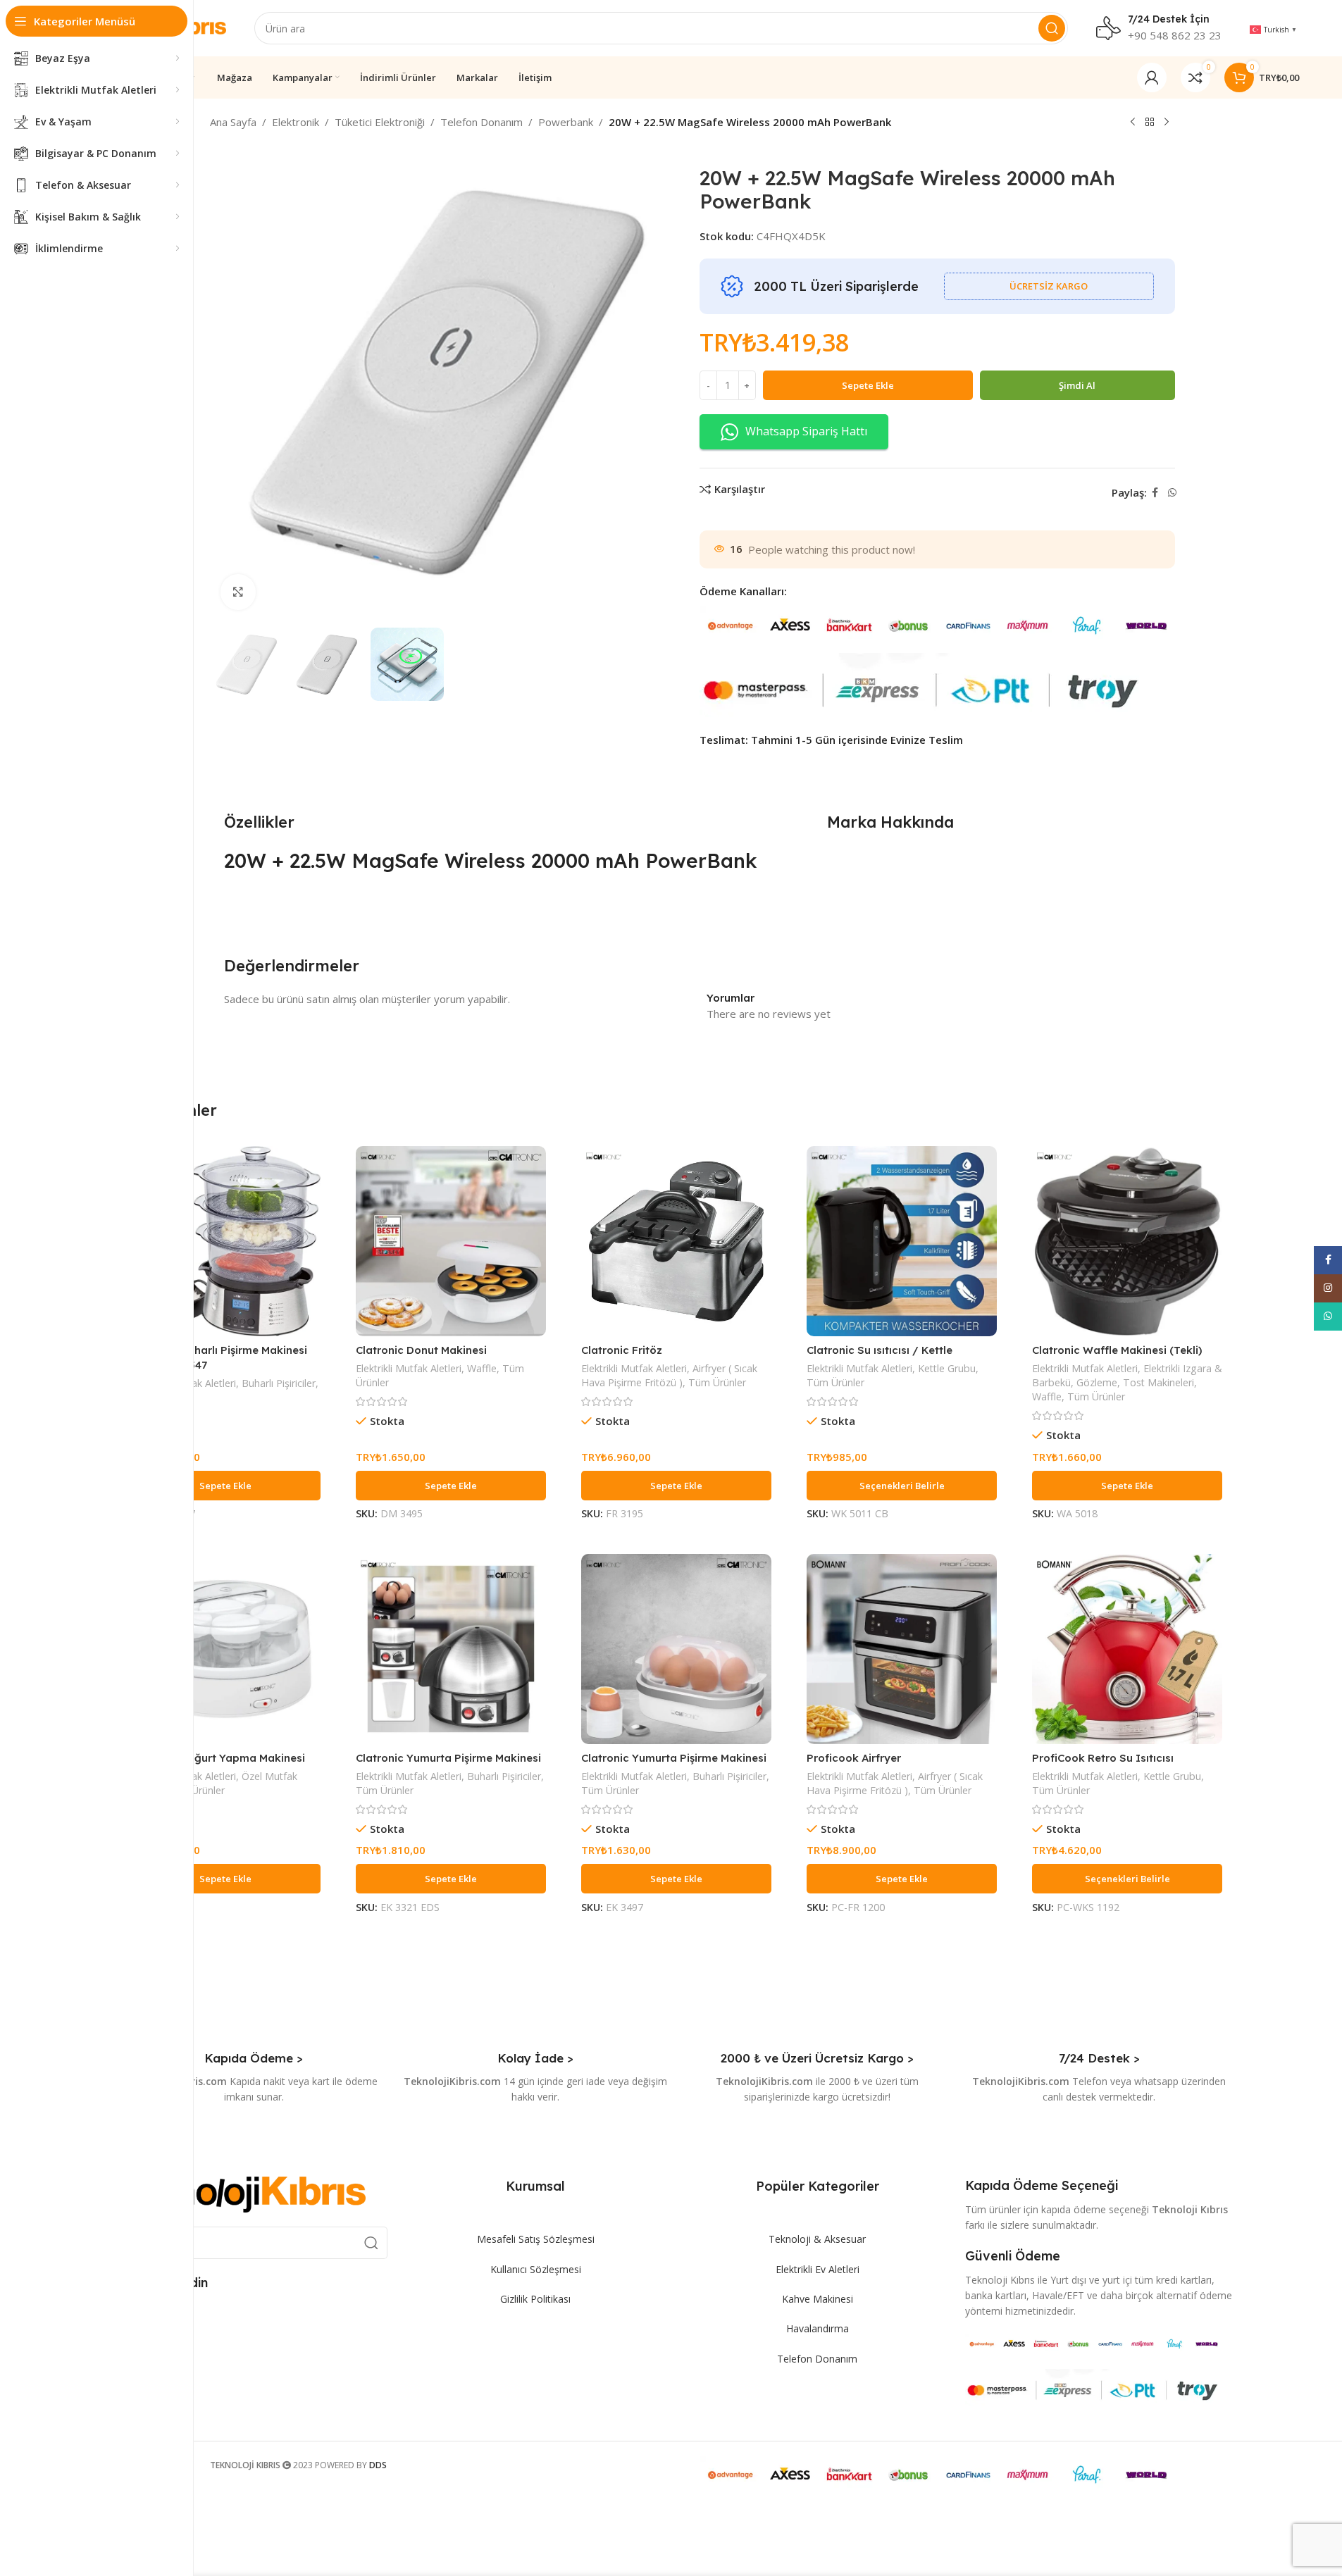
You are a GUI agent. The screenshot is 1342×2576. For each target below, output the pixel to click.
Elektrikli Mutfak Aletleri (409, 1368)
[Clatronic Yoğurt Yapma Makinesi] (225, 1649)
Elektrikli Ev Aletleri (818, 2269)
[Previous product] (1133, 123)
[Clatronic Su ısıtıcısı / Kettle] (902, 1241)
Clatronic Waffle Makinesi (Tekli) (1117, 1350)
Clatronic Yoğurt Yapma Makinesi (218, 1758)
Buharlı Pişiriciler (279, 1383)
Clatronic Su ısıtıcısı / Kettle (880, 1350)
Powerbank (566, 122)
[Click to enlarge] (238, 592)
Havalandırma (818, 2328)
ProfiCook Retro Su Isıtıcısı (1103, 1758)
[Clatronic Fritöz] (676, 1241)
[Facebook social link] (1155, 493)
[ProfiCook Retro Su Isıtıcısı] (1127, 1649)
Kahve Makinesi (818, 2299)
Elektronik (296, 122)
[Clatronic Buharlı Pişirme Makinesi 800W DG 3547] (225, 1241)
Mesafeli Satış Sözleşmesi (536, 2239)
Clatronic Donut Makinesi (421, 1350)
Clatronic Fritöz (622, 1350)
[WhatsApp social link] (1172, 493)
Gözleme (1097, 1382)
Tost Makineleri (1158, 1382)
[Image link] (243, 2194)
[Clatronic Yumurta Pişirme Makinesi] (451, 1649)
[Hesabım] (1152, 77)
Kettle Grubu (947, 1368)
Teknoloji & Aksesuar (817, 2239)
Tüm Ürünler (717, 1382)
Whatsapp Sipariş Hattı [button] (806, 431)
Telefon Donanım (481, 122)
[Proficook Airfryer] (902, 1649)
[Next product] (1167, 123)
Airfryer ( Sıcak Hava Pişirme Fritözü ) (669, 1375)
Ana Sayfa (233, 122)
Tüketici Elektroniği (380, 122)
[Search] (1052, 28)
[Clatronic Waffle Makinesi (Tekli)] (1127, 1241)
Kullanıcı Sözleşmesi (536, 2269)
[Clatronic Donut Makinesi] (451, 1241)
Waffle (482, 1368)
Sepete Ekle (868, 385)
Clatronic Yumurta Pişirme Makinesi (448, 1758)
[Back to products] (1150, 123)
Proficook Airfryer (854, 1758)
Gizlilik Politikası (535, 2299)
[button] (225, 1486)
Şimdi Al (1077, 385)
